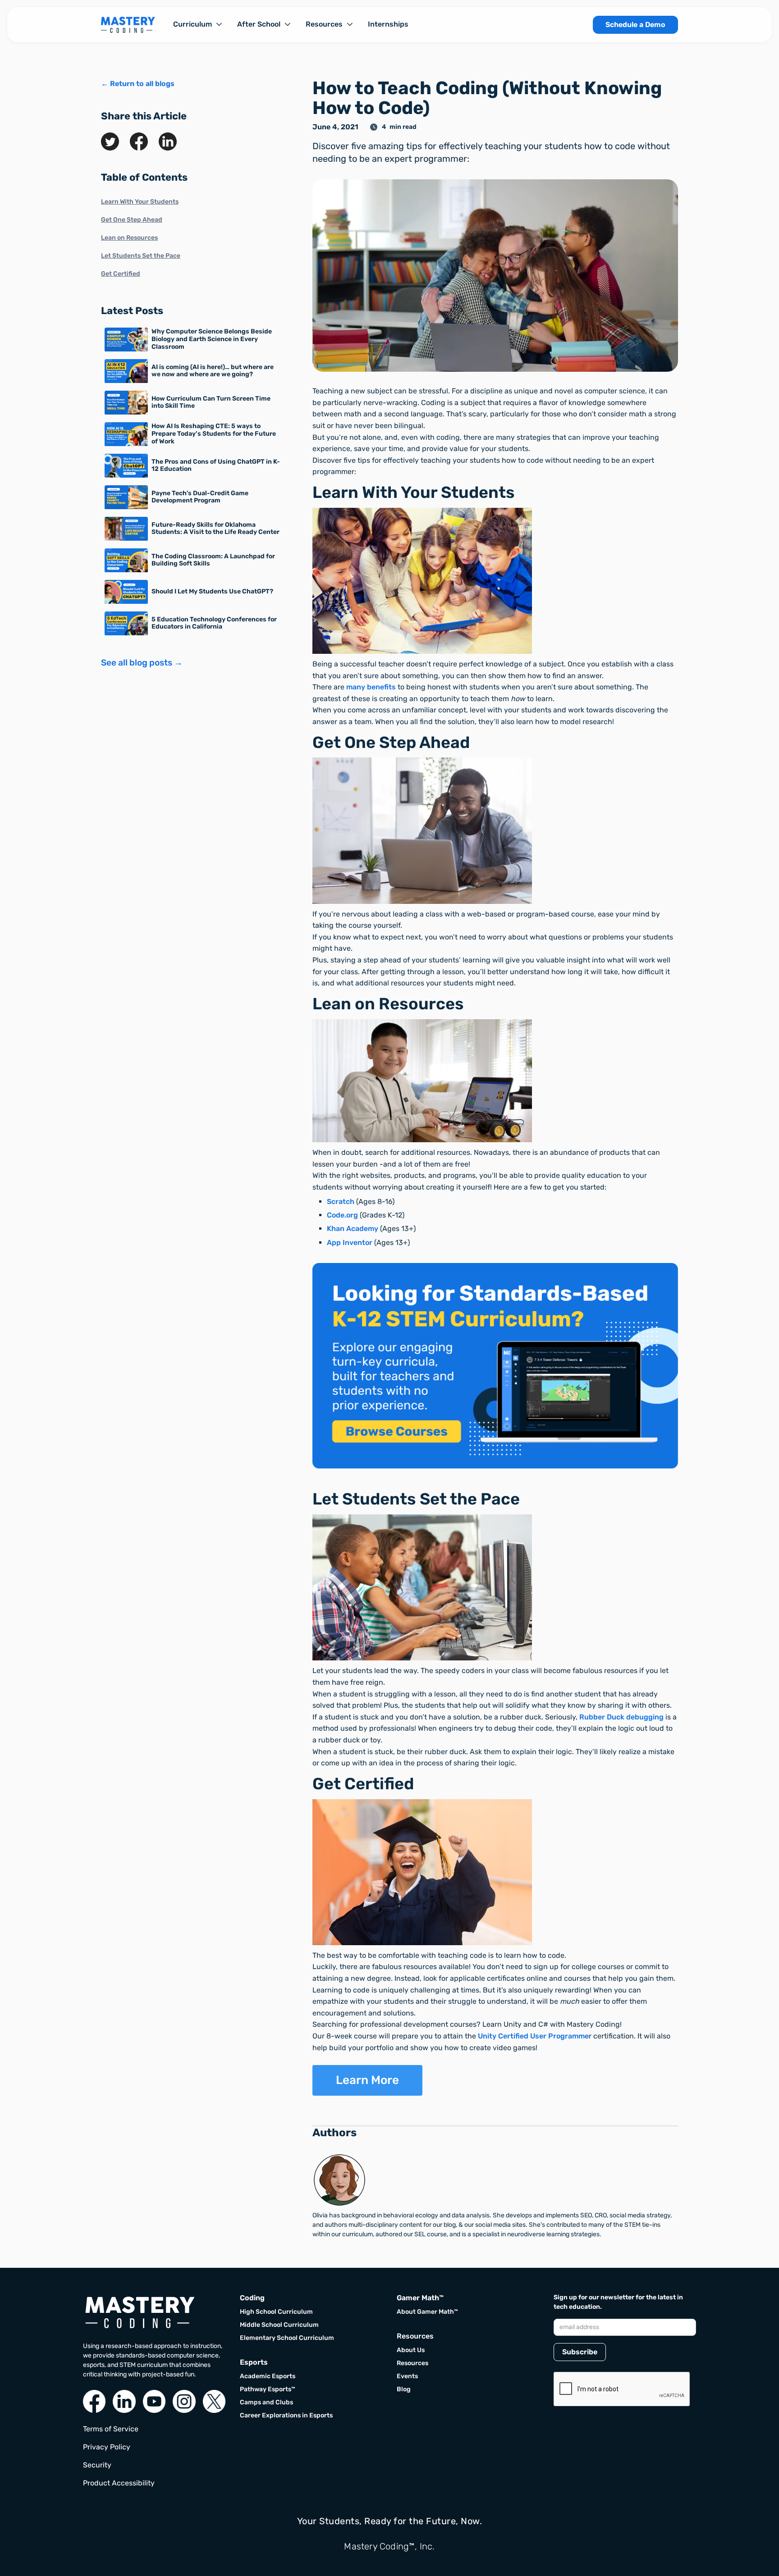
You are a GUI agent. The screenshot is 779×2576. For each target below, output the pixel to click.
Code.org (342, 1215)
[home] (128, 25)
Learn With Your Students (140, 202)
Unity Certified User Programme (533, 2036)
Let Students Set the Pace (141, 256)
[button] (198, 24)
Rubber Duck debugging (621, 1717)
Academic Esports (268, 2376)
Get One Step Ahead (132, 220)
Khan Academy (353, 1229)
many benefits (371, 687)
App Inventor (350, 1242)
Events (407, 2376)
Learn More (367, 2080)
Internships (388, 24)
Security (97, 2465)
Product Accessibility (119, 2483)
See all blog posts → (142, 663)
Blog (404, 2389)
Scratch (341, 1201)
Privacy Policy (107, 2447)
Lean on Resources (129, 238)
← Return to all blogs (138, 84)
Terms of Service (111, 2429)
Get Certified (121, 274)
